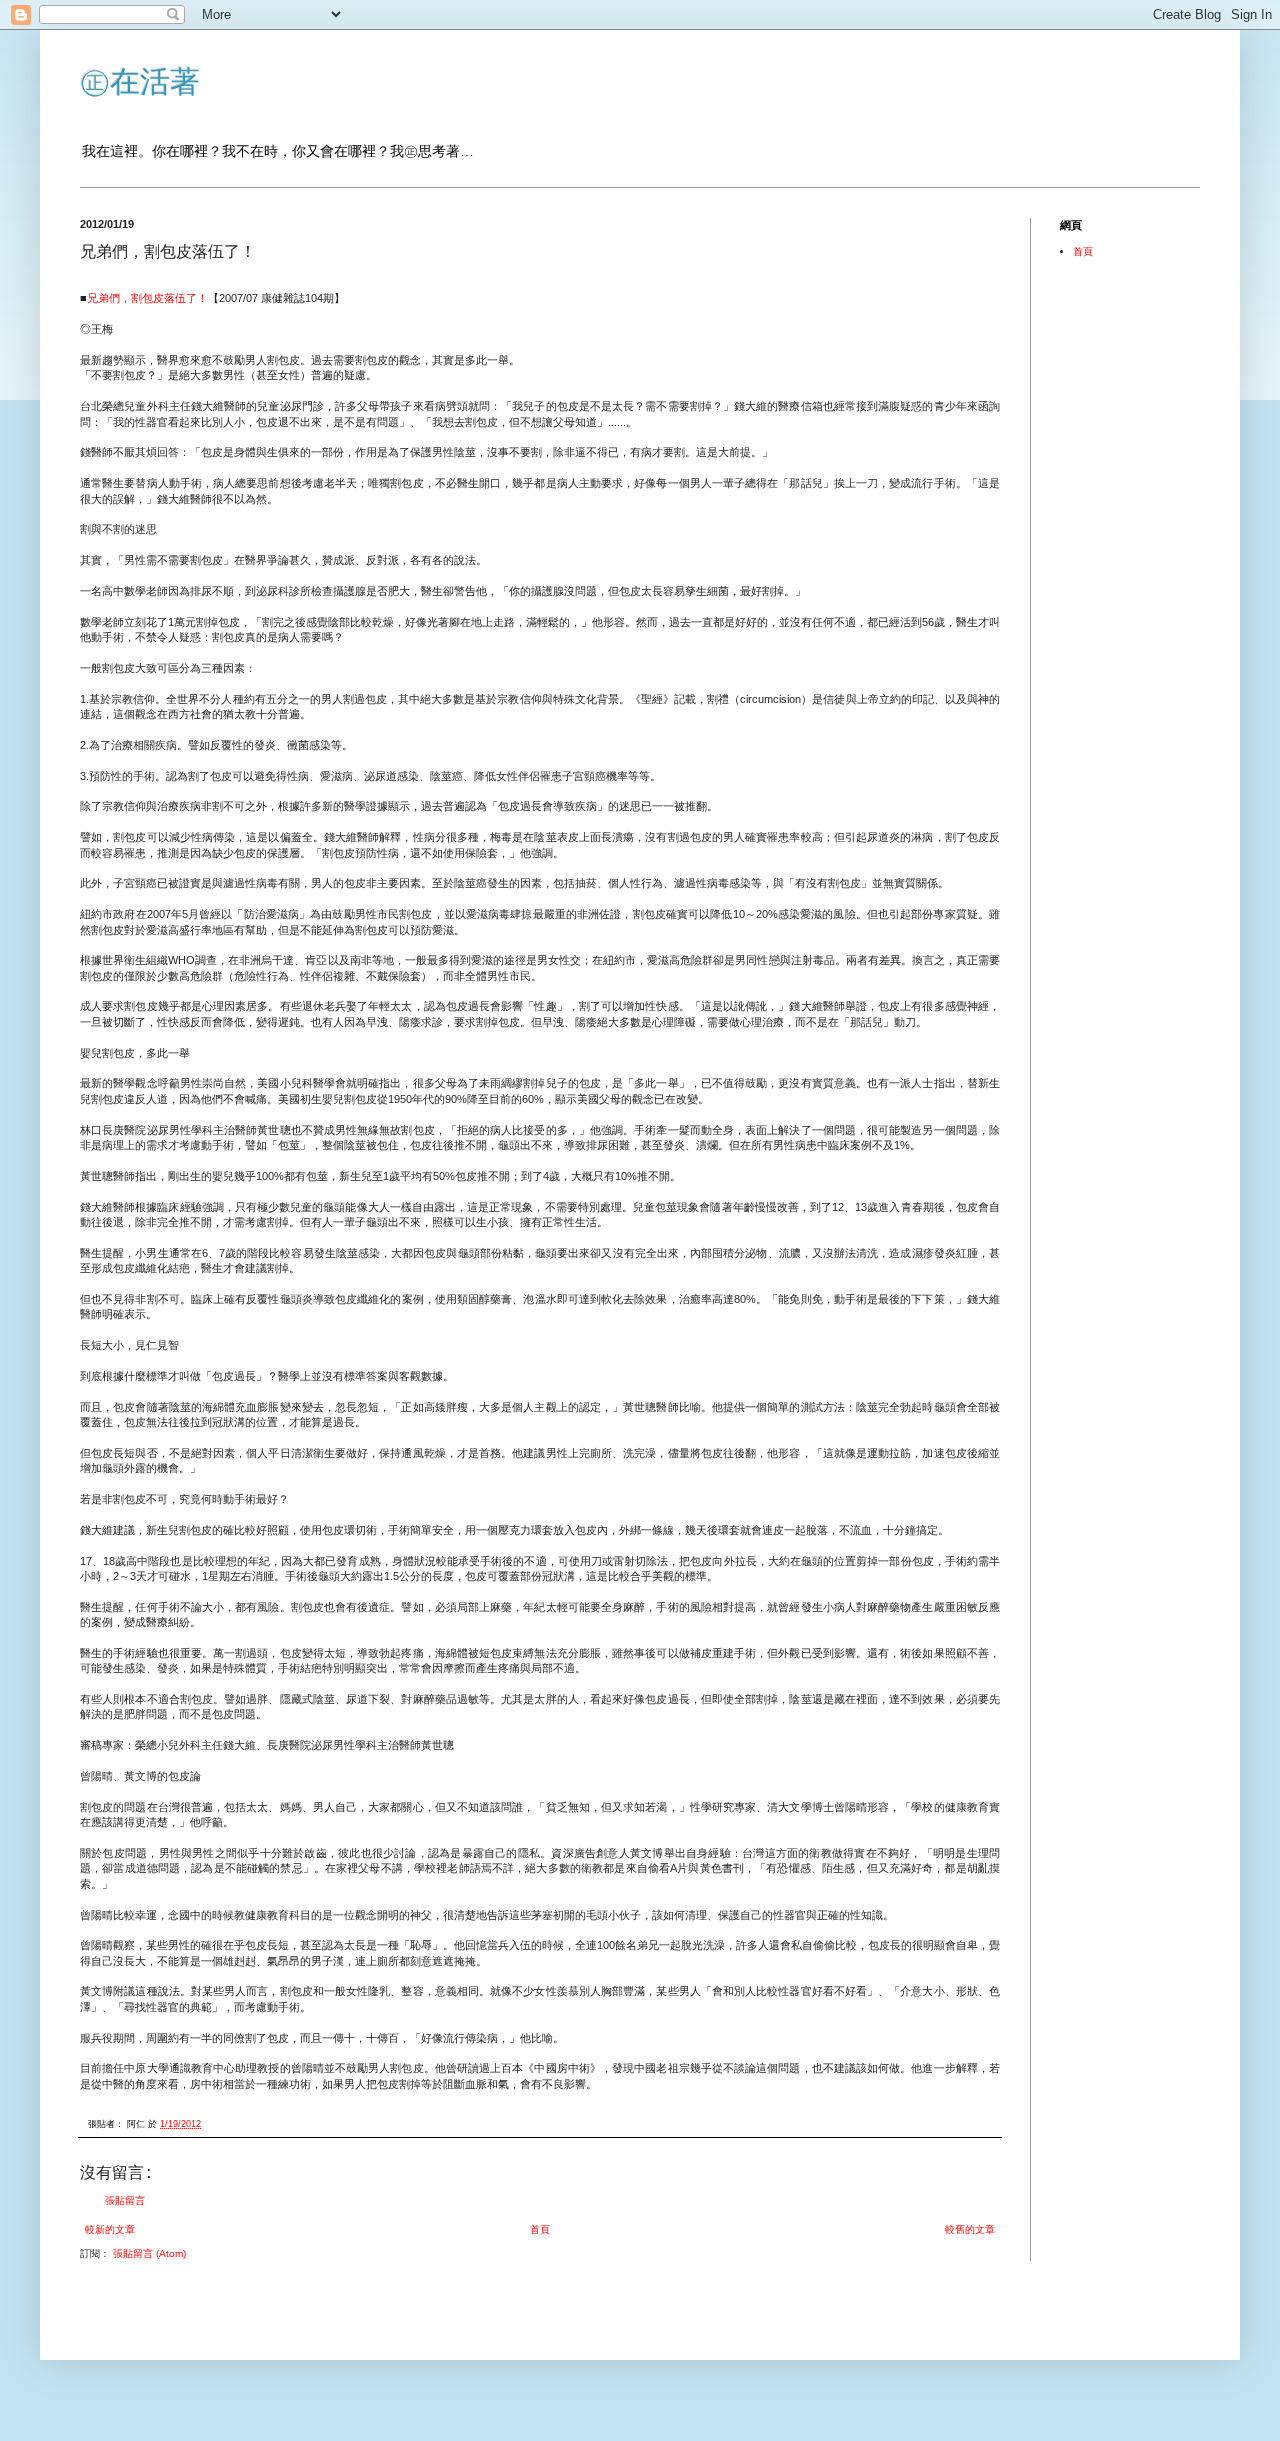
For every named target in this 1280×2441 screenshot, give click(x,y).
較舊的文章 (970, 2229)
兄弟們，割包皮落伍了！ (147, 298)
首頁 (540, 2229)
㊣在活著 (140, 81)
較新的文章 (110, 2229)
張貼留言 (125, 2200)
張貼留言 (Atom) (149, 2253)
